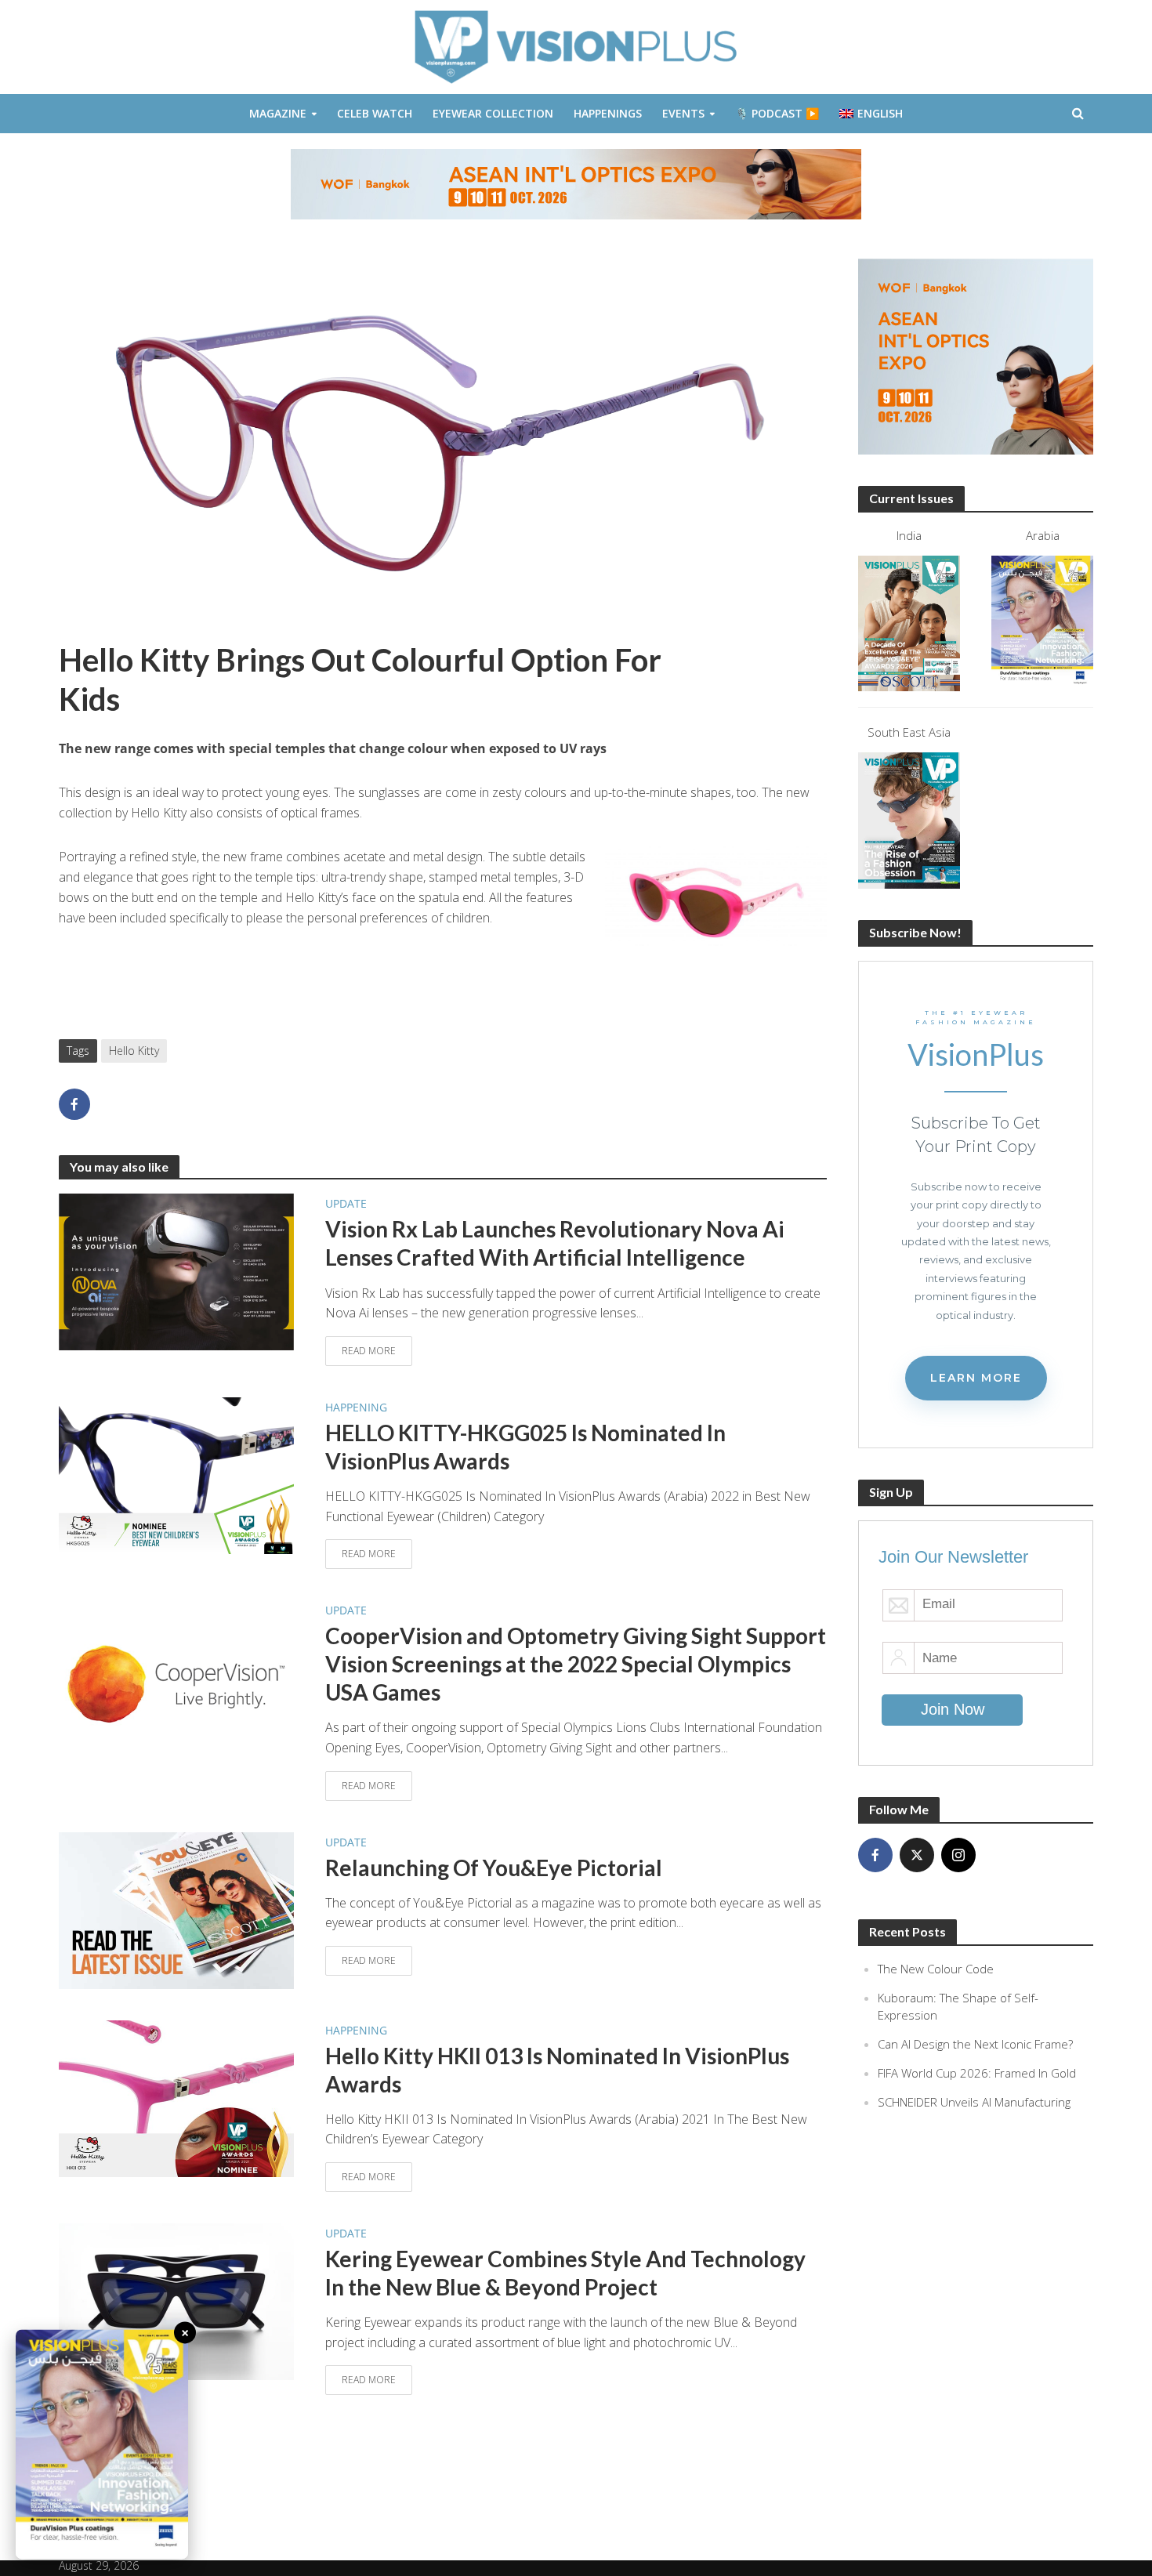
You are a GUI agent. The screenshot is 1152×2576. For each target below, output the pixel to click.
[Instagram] (958, 1855)
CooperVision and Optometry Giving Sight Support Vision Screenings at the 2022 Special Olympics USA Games (576, 1664)
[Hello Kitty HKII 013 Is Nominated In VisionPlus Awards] (176, 2097)
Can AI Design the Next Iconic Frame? (975, 2044)
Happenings (608, 113)
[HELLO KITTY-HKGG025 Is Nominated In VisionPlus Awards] (176, 1474)
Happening (356, 1407)
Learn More (976, 1378)
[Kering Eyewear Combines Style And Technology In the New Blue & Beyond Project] (176, 2300)
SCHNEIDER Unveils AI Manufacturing (974, 2102)
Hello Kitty (134, 1051)
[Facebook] (875, 1855)
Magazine (278, 113)
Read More (369, 1351)
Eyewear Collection (493, 113)
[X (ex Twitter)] (917, 1855)
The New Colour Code (936, 1969)
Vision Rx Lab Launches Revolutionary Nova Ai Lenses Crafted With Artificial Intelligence (555, 1243)
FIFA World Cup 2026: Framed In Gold (977, 2073)
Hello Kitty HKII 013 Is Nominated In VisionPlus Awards (557, 2070)
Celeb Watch (375, 113)
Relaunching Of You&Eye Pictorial (494, 1868)
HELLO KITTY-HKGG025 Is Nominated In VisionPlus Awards (525, 1447)
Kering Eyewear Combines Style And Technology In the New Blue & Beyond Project (565, 2273)
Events (683, 113)
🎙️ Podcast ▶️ (777, 113)
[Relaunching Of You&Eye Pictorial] (176, 1909)
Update (346, 1203)
